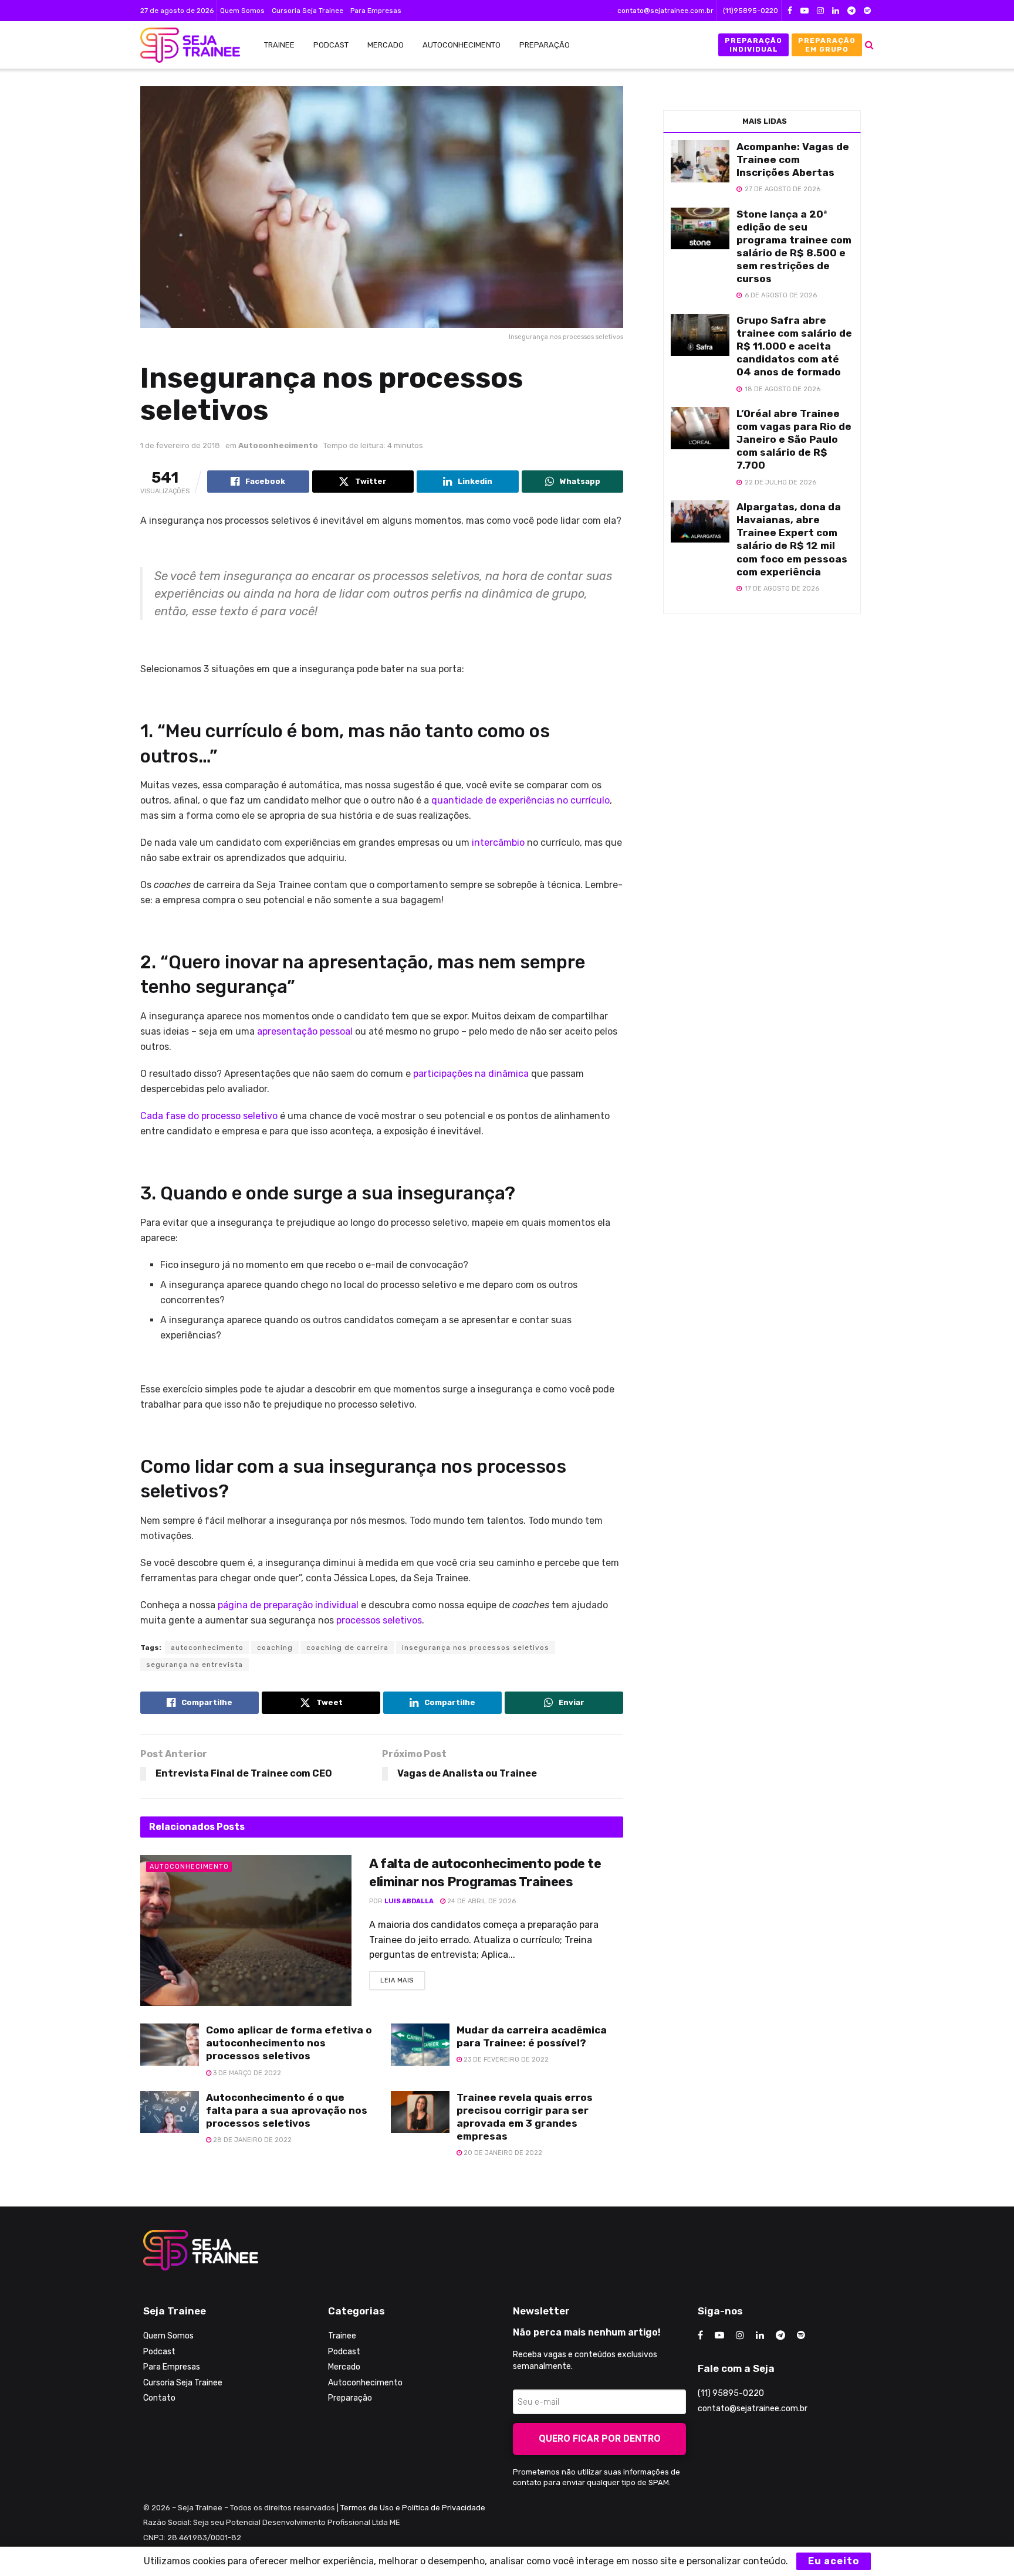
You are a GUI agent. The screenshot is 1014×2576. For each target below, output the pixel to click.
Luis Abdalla (409, 1901)
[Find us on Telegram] (851, 11)
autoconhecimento (207, 1648)
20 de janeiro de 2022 (502, 2153)
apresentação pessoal (305, 1031)
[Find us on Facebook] (790, 11)
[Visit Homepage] (184, 45)
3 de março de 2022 (246, 2073)
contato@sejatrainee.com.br (665, 11)
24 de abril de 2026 (481, 1901)
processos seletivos (379, 1620)
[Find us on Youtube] (805, 11)
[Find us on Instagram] (820, 11)
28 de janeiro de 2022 (251, 2140)
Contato (159, 2398)
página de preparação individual (288, 1605)
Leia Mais (403, 1978)
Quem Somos (242, 11)
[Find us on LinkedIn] (836, 11)
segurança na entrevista (195, 1665)
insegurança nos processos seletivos (476, 1648)
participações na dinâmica (471, 1074)
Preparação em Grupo (827, 45)
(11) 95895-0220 (731, 2393)
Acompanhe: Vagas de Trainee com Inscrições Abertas (793, 160)
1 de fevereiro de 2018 (180, 445)
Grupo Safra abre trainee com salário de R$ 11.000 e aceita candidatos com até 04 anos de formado (794, 346)
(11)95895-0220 (751, 11)
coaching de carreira (347, 1648)
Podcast (331, 45)
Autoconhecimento (462, 45)
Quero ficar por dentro (600, 2438)
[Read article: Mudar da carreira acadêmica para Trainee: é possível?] (420, 2045)
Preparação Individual (753, 45)
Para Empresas (376, 11)
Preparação (545, 45)
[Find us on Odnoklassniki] (867, 11)
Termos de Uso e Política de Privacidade (413, 2508)
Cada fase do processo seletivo (209, 1116)
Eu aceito (834, 2561)
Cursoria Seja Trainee (307, 11)
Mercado (386, 45)
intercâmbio (498, 843)
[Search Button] (869, 45)
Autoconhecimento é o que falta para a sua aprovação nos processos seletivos (287, 2110)
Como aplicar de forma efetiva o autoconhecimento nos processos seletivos (289, 2043)
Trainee (279, 45)
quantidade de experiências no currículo (520, 800)
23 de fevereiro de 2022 (505, 2060)
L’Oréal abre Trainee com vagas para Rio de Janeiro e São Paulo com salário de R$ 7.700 (794, 439)
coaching (275, 1648)
